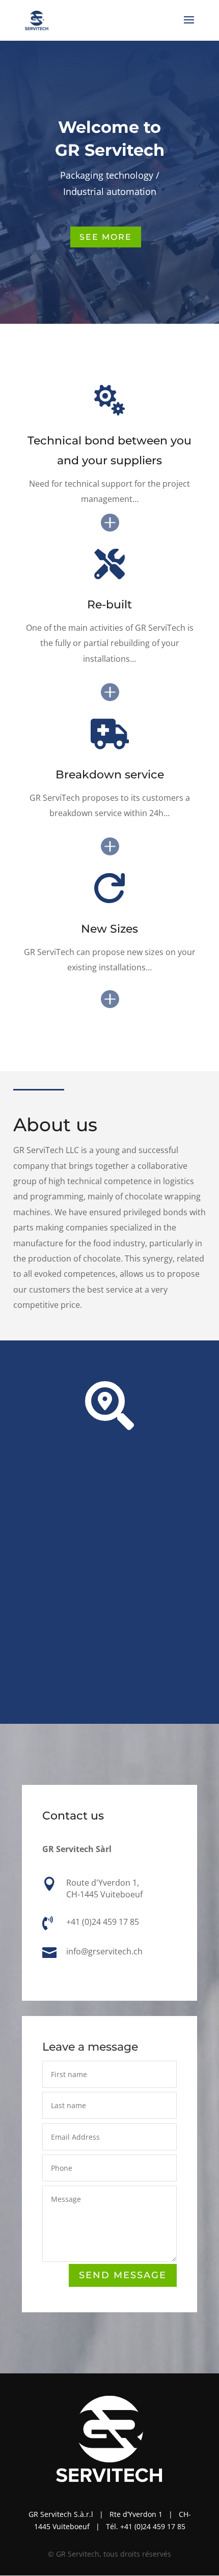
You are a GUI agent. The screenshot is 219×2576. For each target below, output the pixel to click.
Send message (123, 2275)
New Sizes (109, 929)
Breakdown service (110, 775)
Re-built (109, 605)
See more (106, 237)
